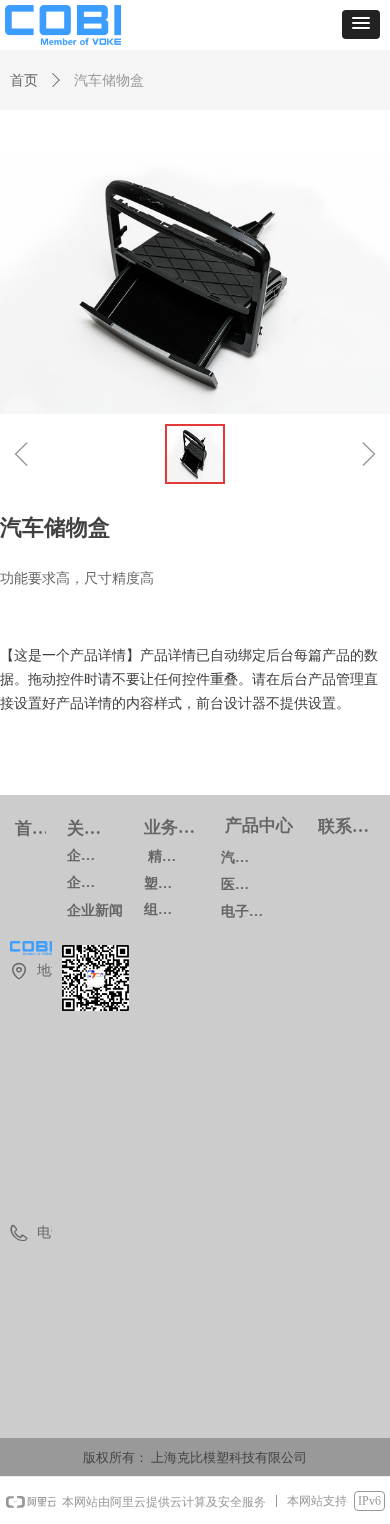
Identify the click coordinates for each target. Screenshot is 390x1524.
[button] (361, 24)
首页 (24, 80)
